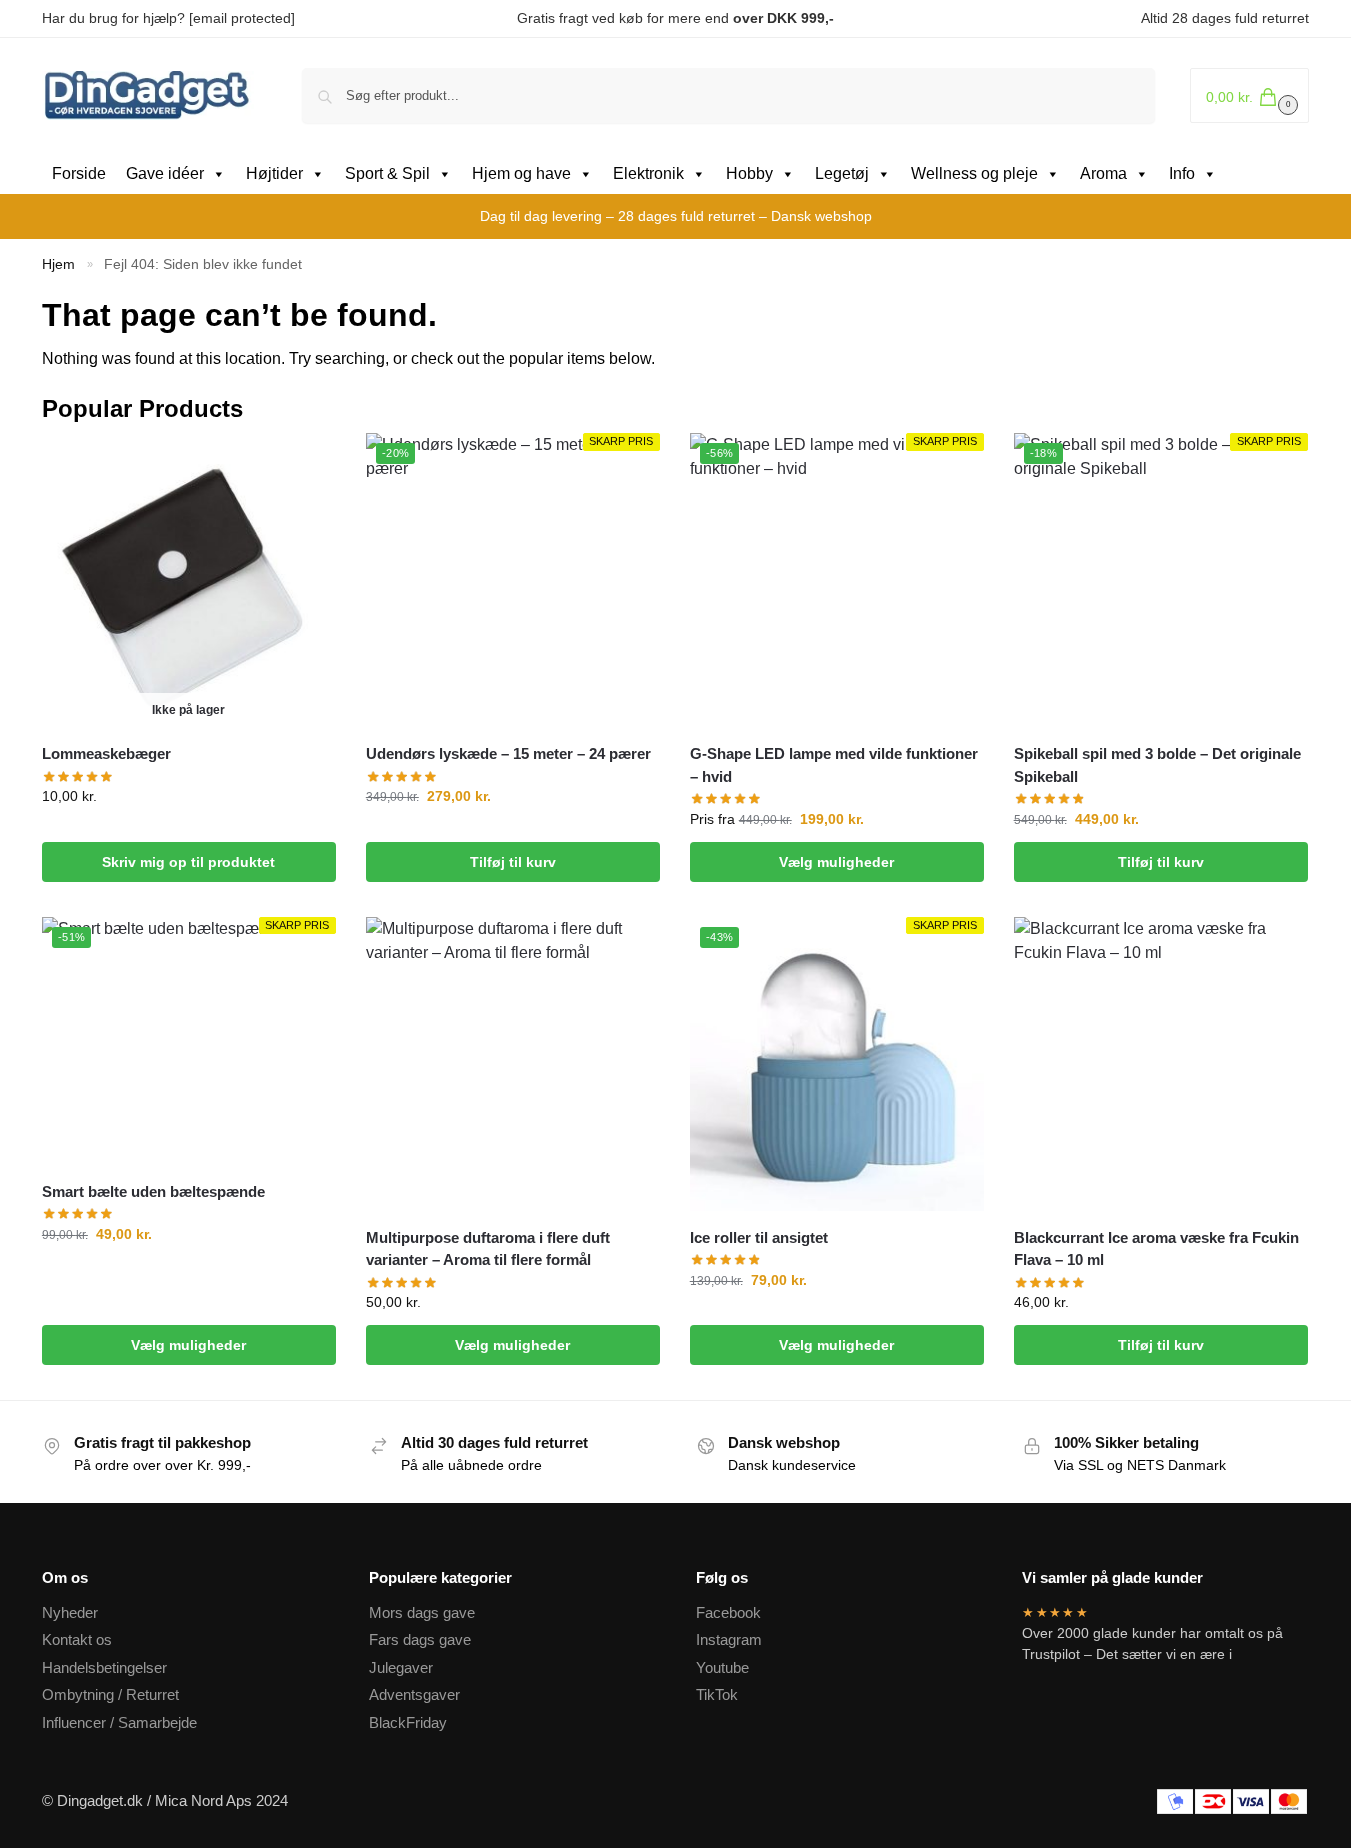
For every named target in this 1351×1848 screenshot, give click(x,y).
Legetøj (842, 173)
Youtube (722, 1667)
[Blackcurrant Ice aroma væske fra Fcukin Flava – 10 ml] (1161, 1064)
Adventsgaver (414, 1694)
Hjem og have (521, 173)
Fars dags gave (420, 1639)
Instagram (729, 1639)
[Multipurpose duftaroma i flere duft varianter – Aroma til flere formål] (513, 1064)
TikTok (717, 1694)
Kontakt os (77, 1639)
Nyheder (70, 1612)
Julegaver (401, 1667)
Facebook (728, 1612)
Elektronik (648, 173)
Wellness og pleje (974, 173)
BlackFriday (408, 1722)
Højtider (274, 173)
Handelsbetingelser (104, 1667)
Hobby (749, 173)
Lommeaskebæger (106, 753)
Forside (79, 173)
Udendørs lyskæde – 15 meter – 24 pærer (508, 753)
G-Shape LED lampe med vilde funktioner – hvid (834, 765)
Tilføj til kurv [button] (513, 862)
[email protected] (242, 18)
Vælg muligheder (836, 862)
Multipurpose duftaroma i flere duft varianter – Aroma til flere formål (488, 1249)
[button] (1249, 95)
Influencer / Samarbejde (119, 1722)
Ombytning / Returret (110, 1694)
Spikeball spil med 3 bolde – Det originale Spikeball (1157, 765)
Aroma (1103, 173)
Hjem (58, 264)
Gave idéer (165, 173)
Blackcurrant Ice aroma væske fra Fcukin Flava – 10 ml (1156, 1249)
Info (1182, 173)
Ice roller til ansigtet (759, 1237)
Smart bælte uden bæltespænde (153, 1191)
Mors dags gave (422, 1612)
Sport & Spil (387, 173)
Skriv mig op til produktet (188, 862)
